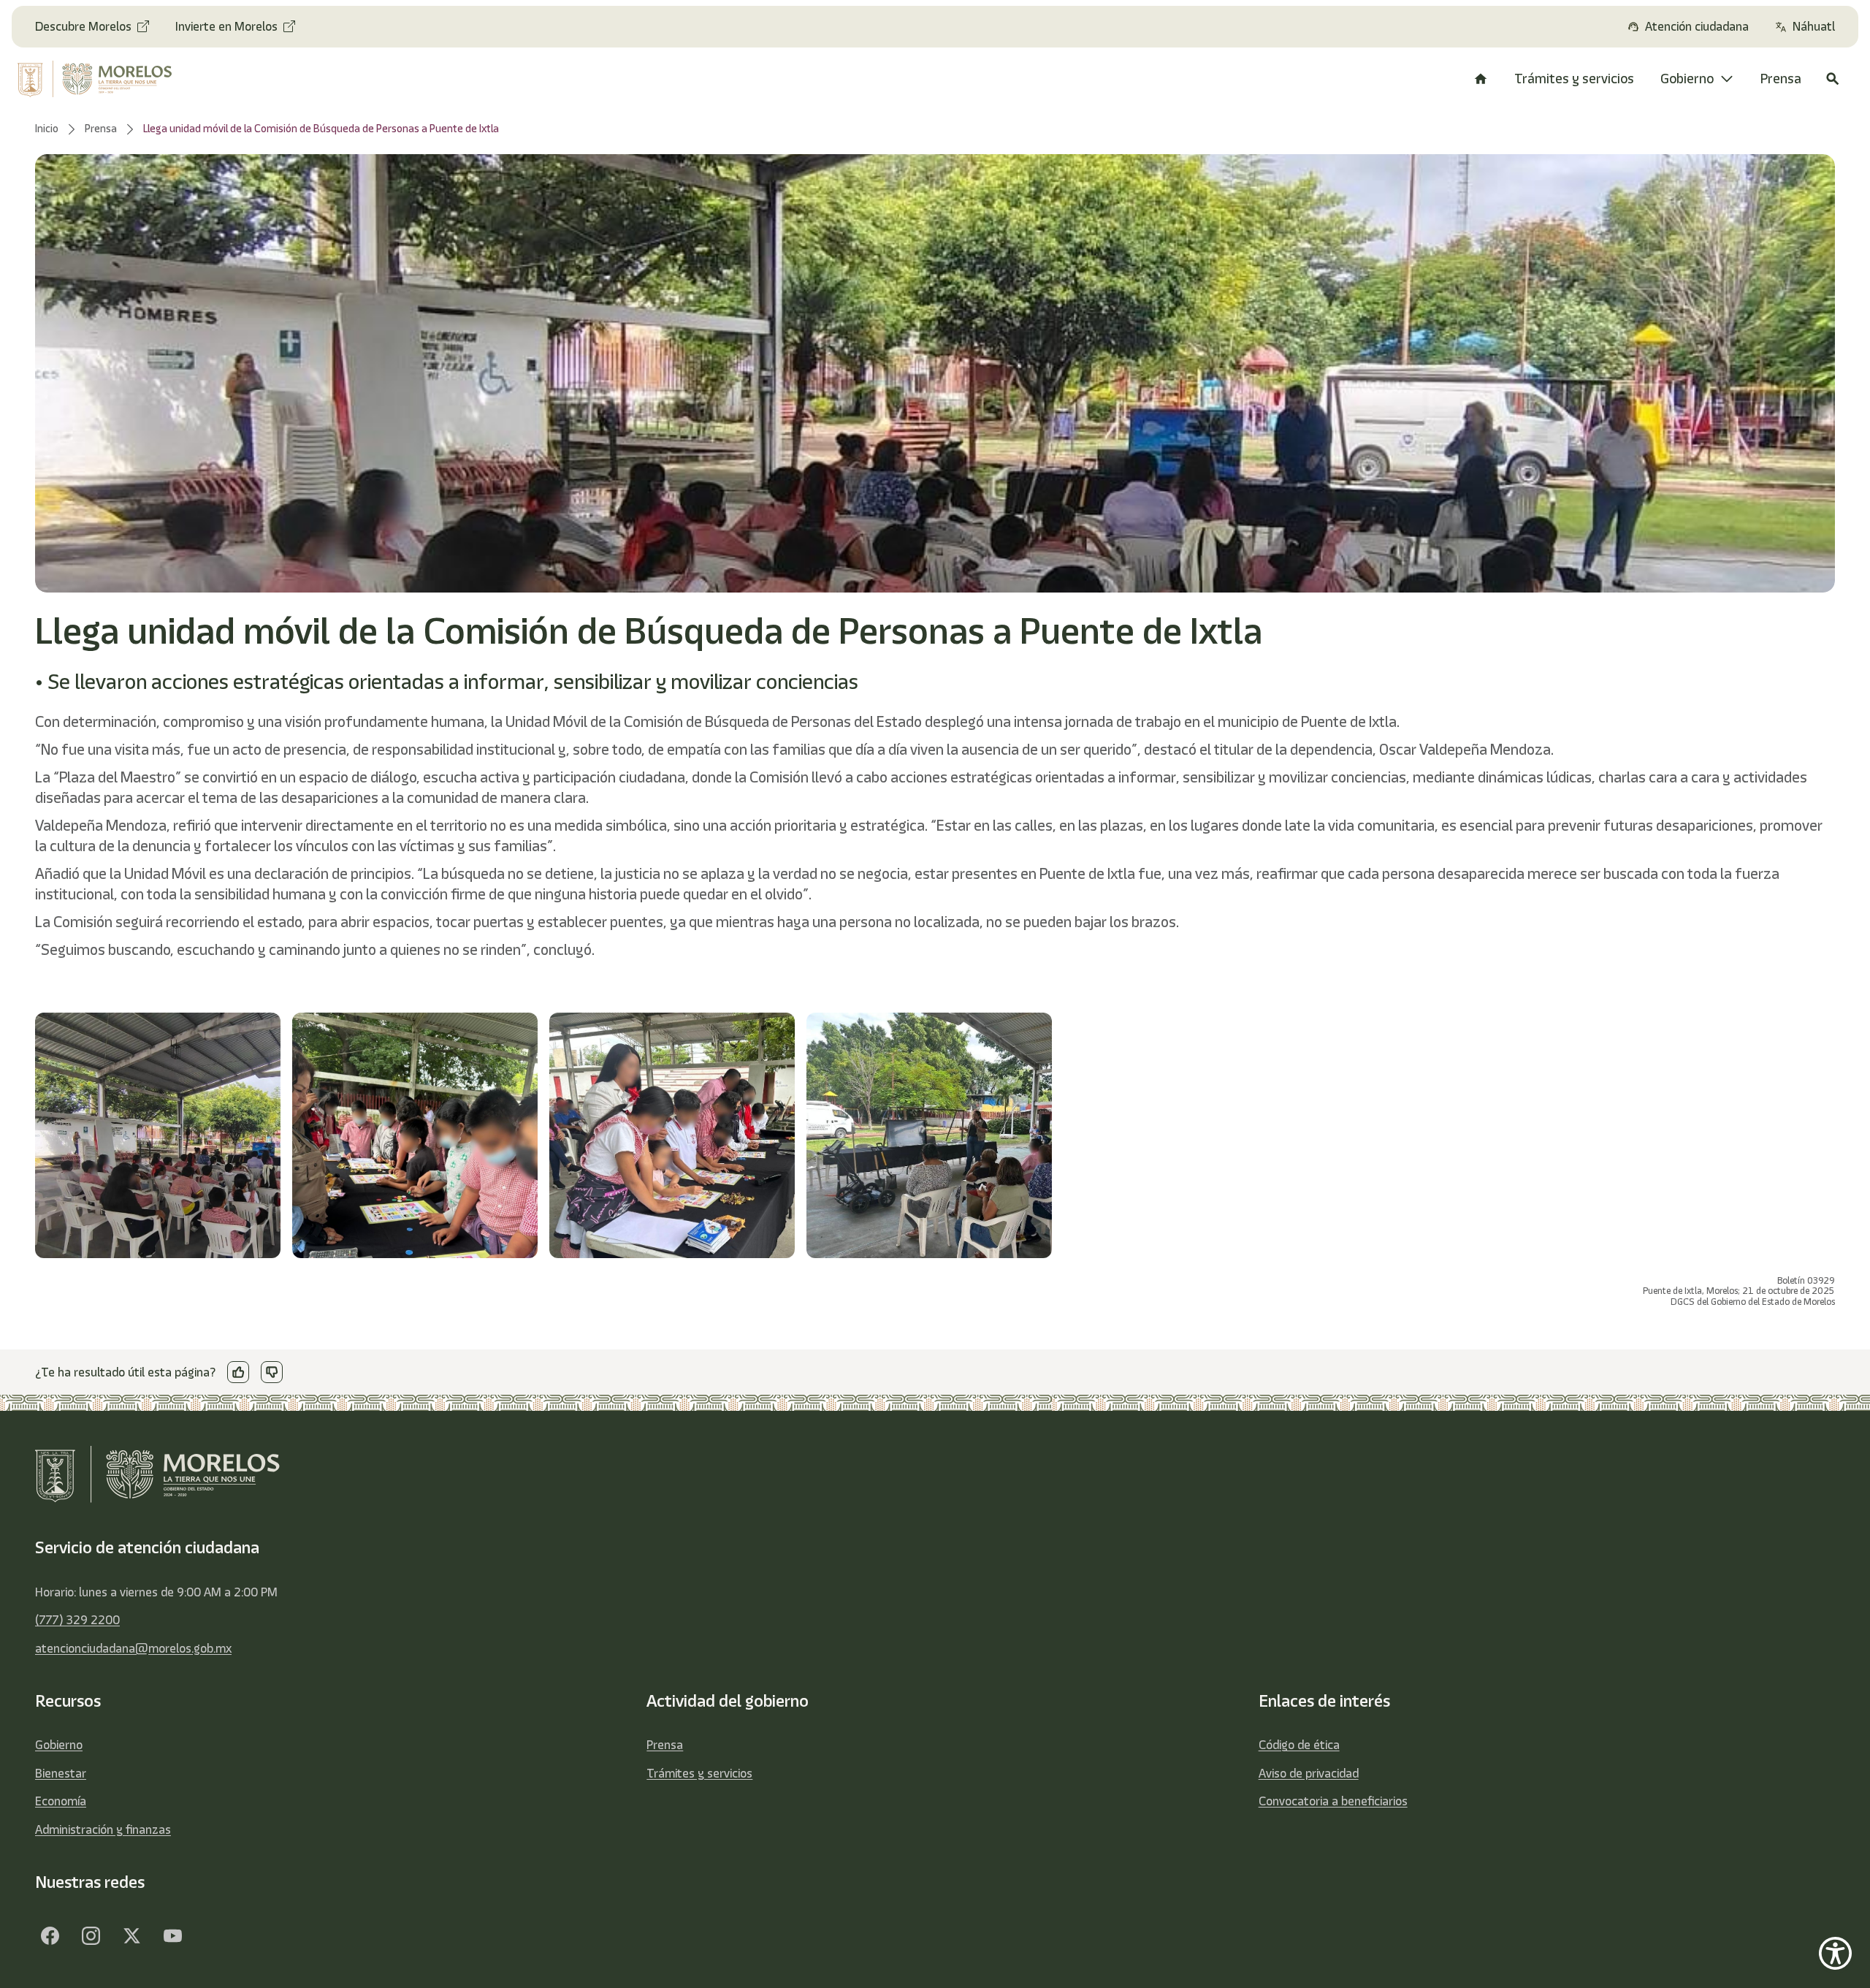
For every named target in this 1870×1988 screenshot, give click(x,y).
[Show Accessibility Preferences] (1835, 1953)
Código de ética (1299, 1745)
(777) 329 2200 (77, 1620)
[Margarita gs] (131, 1935)
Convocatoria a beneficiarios (1333, 1801)
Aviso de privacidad (1309, 1773)
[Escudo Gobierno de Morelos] (113, 79)
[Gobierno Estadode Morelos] (50, 1935)
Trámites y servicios (699, 1773)
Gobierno (59, 1745)
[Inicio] (1481, 79)
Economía (61, 1801)
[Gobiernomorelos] (91, 1935)
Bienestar (61, 1773)
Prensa (665, 1745)
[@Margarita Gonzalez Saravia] (172, 1935)
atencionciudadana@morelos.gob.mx (133, 1648)
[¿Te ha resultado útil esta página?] (238, 1372)
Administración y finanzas (103, 1829)
